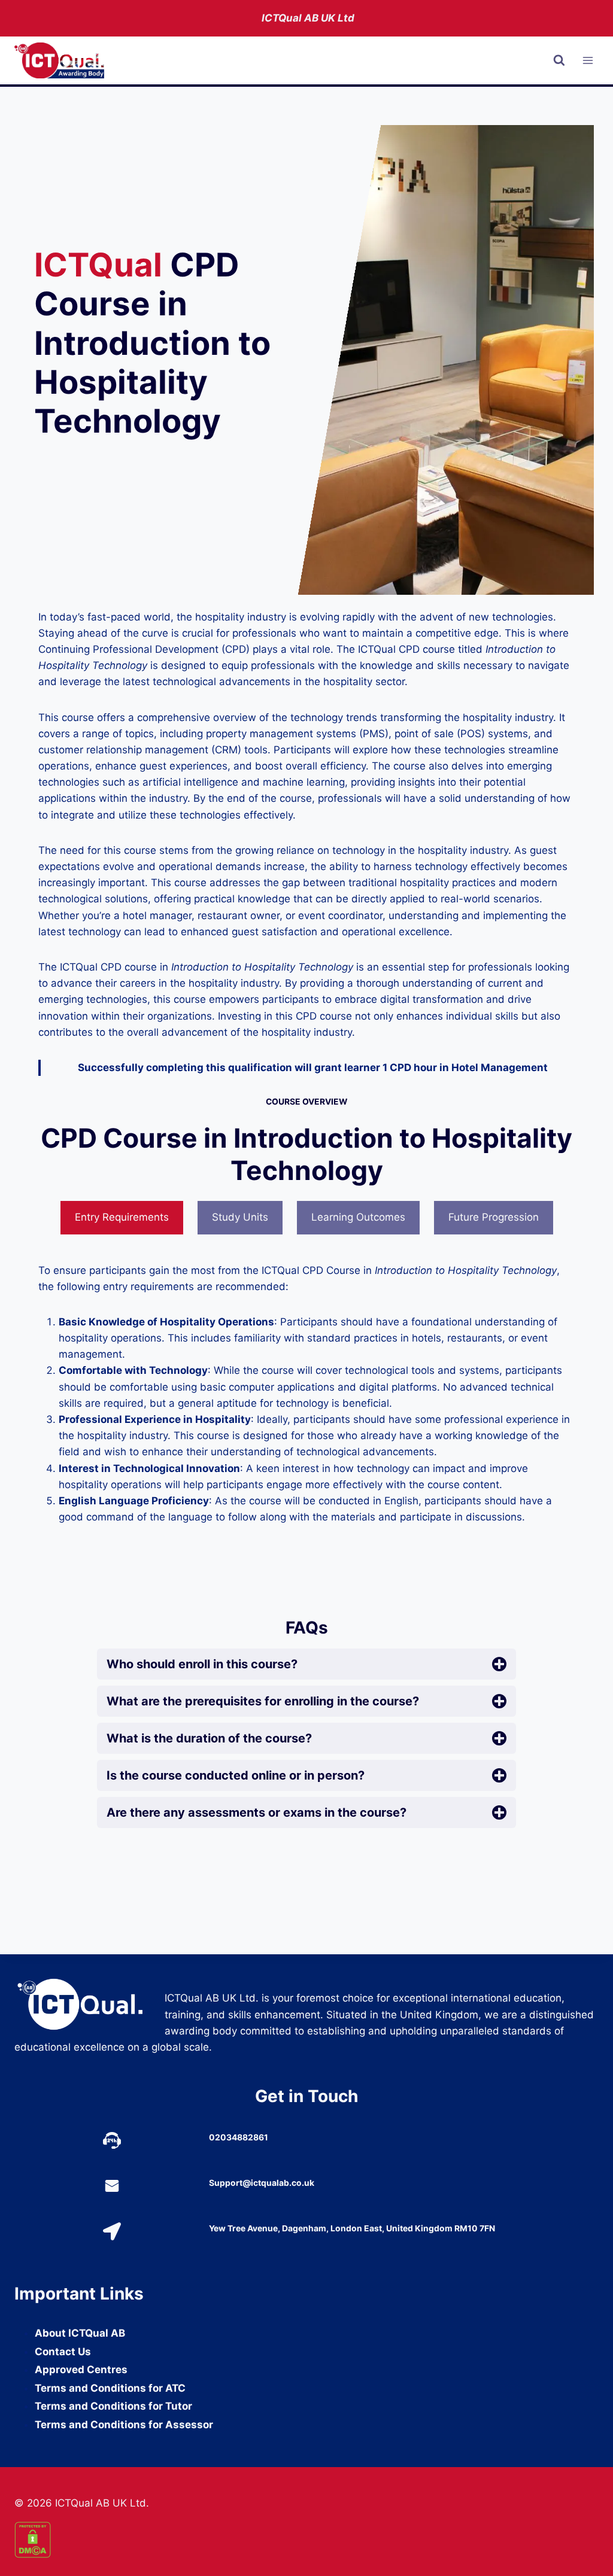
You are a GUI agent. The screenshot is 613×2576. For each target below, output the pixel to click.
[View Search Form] (559, 60)
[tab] (122, 1218)
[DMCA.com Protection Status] (306, 2540)
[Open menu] (588, 61)
